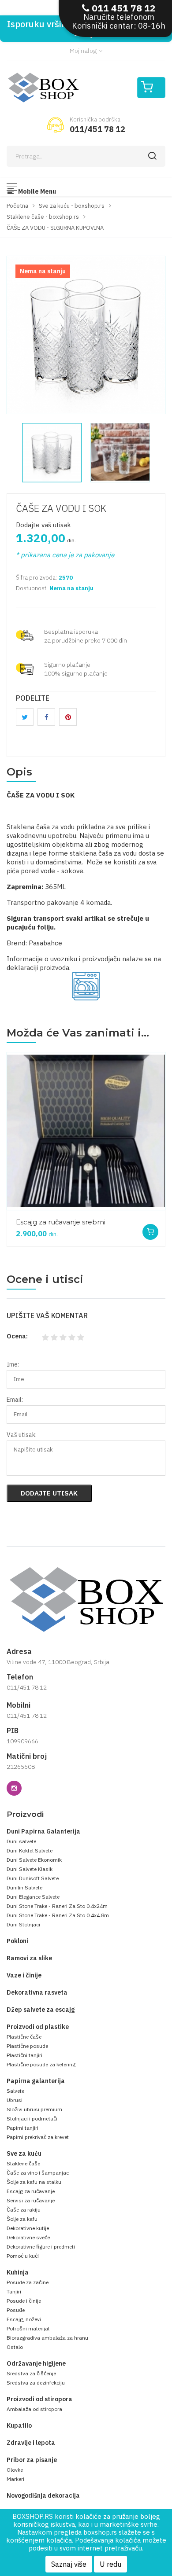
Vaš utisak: (22, 1435)
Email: (15, 1400)
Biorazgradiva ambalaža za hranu (47, 2338)
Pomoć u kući (23, 2256)
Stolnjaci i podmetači (32, 2118)
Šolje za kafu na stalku (34, 2182)
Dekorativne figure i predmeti (41, 2247)
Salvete (15, 2091)
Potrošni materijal (28, 2328)
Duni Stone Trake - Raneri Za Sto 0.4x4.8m (58, 1915)
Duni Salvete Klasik (30, 1869)
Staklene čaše (23, 2163)
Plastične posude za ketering (41, 2064)
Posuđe (16, 2310)
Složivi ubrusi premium (34, 2109)
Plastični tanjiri (24, 2055)
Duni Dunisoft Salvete (33, 1878)
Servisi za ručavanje (31, 2200)
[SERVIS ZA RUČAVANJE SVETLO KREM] (86, 1131)
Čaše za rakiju (24, 2210)
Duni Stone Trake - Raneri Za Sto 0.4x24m (57, 1906)
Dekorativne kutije (28, 2228)
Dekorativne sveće (28, 2237)
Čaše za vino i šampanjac (38, 2173)
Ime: (13, 1364)
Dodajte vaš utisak (43, 525)
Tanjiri (14, 2291)
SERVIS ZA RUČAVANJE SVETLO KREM (81, 1221)
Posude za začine (28, 2282)
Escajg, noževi (24, 2319)
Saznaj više (69, 2564)
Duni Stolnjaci (23, 1924)
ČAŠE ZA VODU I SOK (61, 508)
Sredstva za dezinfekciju (36, 2383)
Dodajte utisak (49, 1493)
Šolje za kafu (22, 2219)
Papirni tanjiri (22, 2128)
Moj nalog (84, 51)
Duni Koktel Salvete (30, 1850)
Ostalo (15, 2347)
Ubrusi (15, 2100)
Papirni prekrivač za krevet (38, 2137)
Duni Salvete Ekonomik (34, 1860)
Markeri (15, 2479)
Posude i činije (24, 2301)
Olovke (15, 2470)
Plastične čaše (24, 2037)
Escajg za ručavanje (31, 2191)
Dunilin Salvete (24, 1887)
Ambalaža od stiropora (34, 2409)
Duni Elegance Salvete (33, 1897)
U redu (110, 2564)
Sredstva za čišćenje (31, 2373)
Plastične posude (27, 2046)
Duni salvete (21, 1841)
